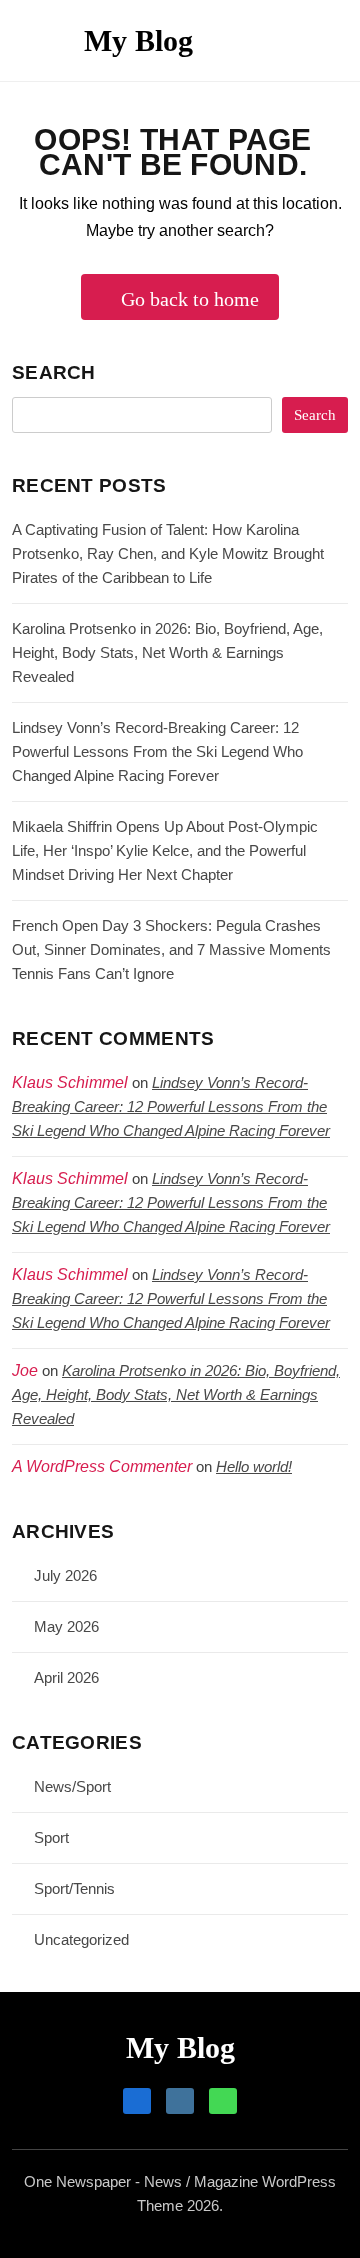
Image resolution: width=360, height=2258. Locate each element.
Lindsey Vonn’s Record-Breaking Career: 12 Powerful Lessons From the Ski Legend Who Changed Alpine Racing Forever (157, 751)
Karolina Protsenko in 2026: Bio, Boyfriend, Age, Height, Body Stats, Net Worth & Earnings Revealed (167, 652)
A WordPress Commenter (102, 1466)
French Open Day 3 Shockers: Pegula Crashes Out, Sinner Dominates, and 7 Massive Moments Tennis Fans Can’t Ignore (171, 949)
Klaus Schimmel (70, 1178)
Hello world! (254, 1466)
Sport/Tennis (74, 1888)
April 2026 (66, 1677)
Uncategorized (81, 1939)
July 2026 (65, 1575)
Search (54, 372)
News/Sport (72, 1786)
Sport (51, 1837)
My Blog (138, 40)
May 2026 (66, 1626)
